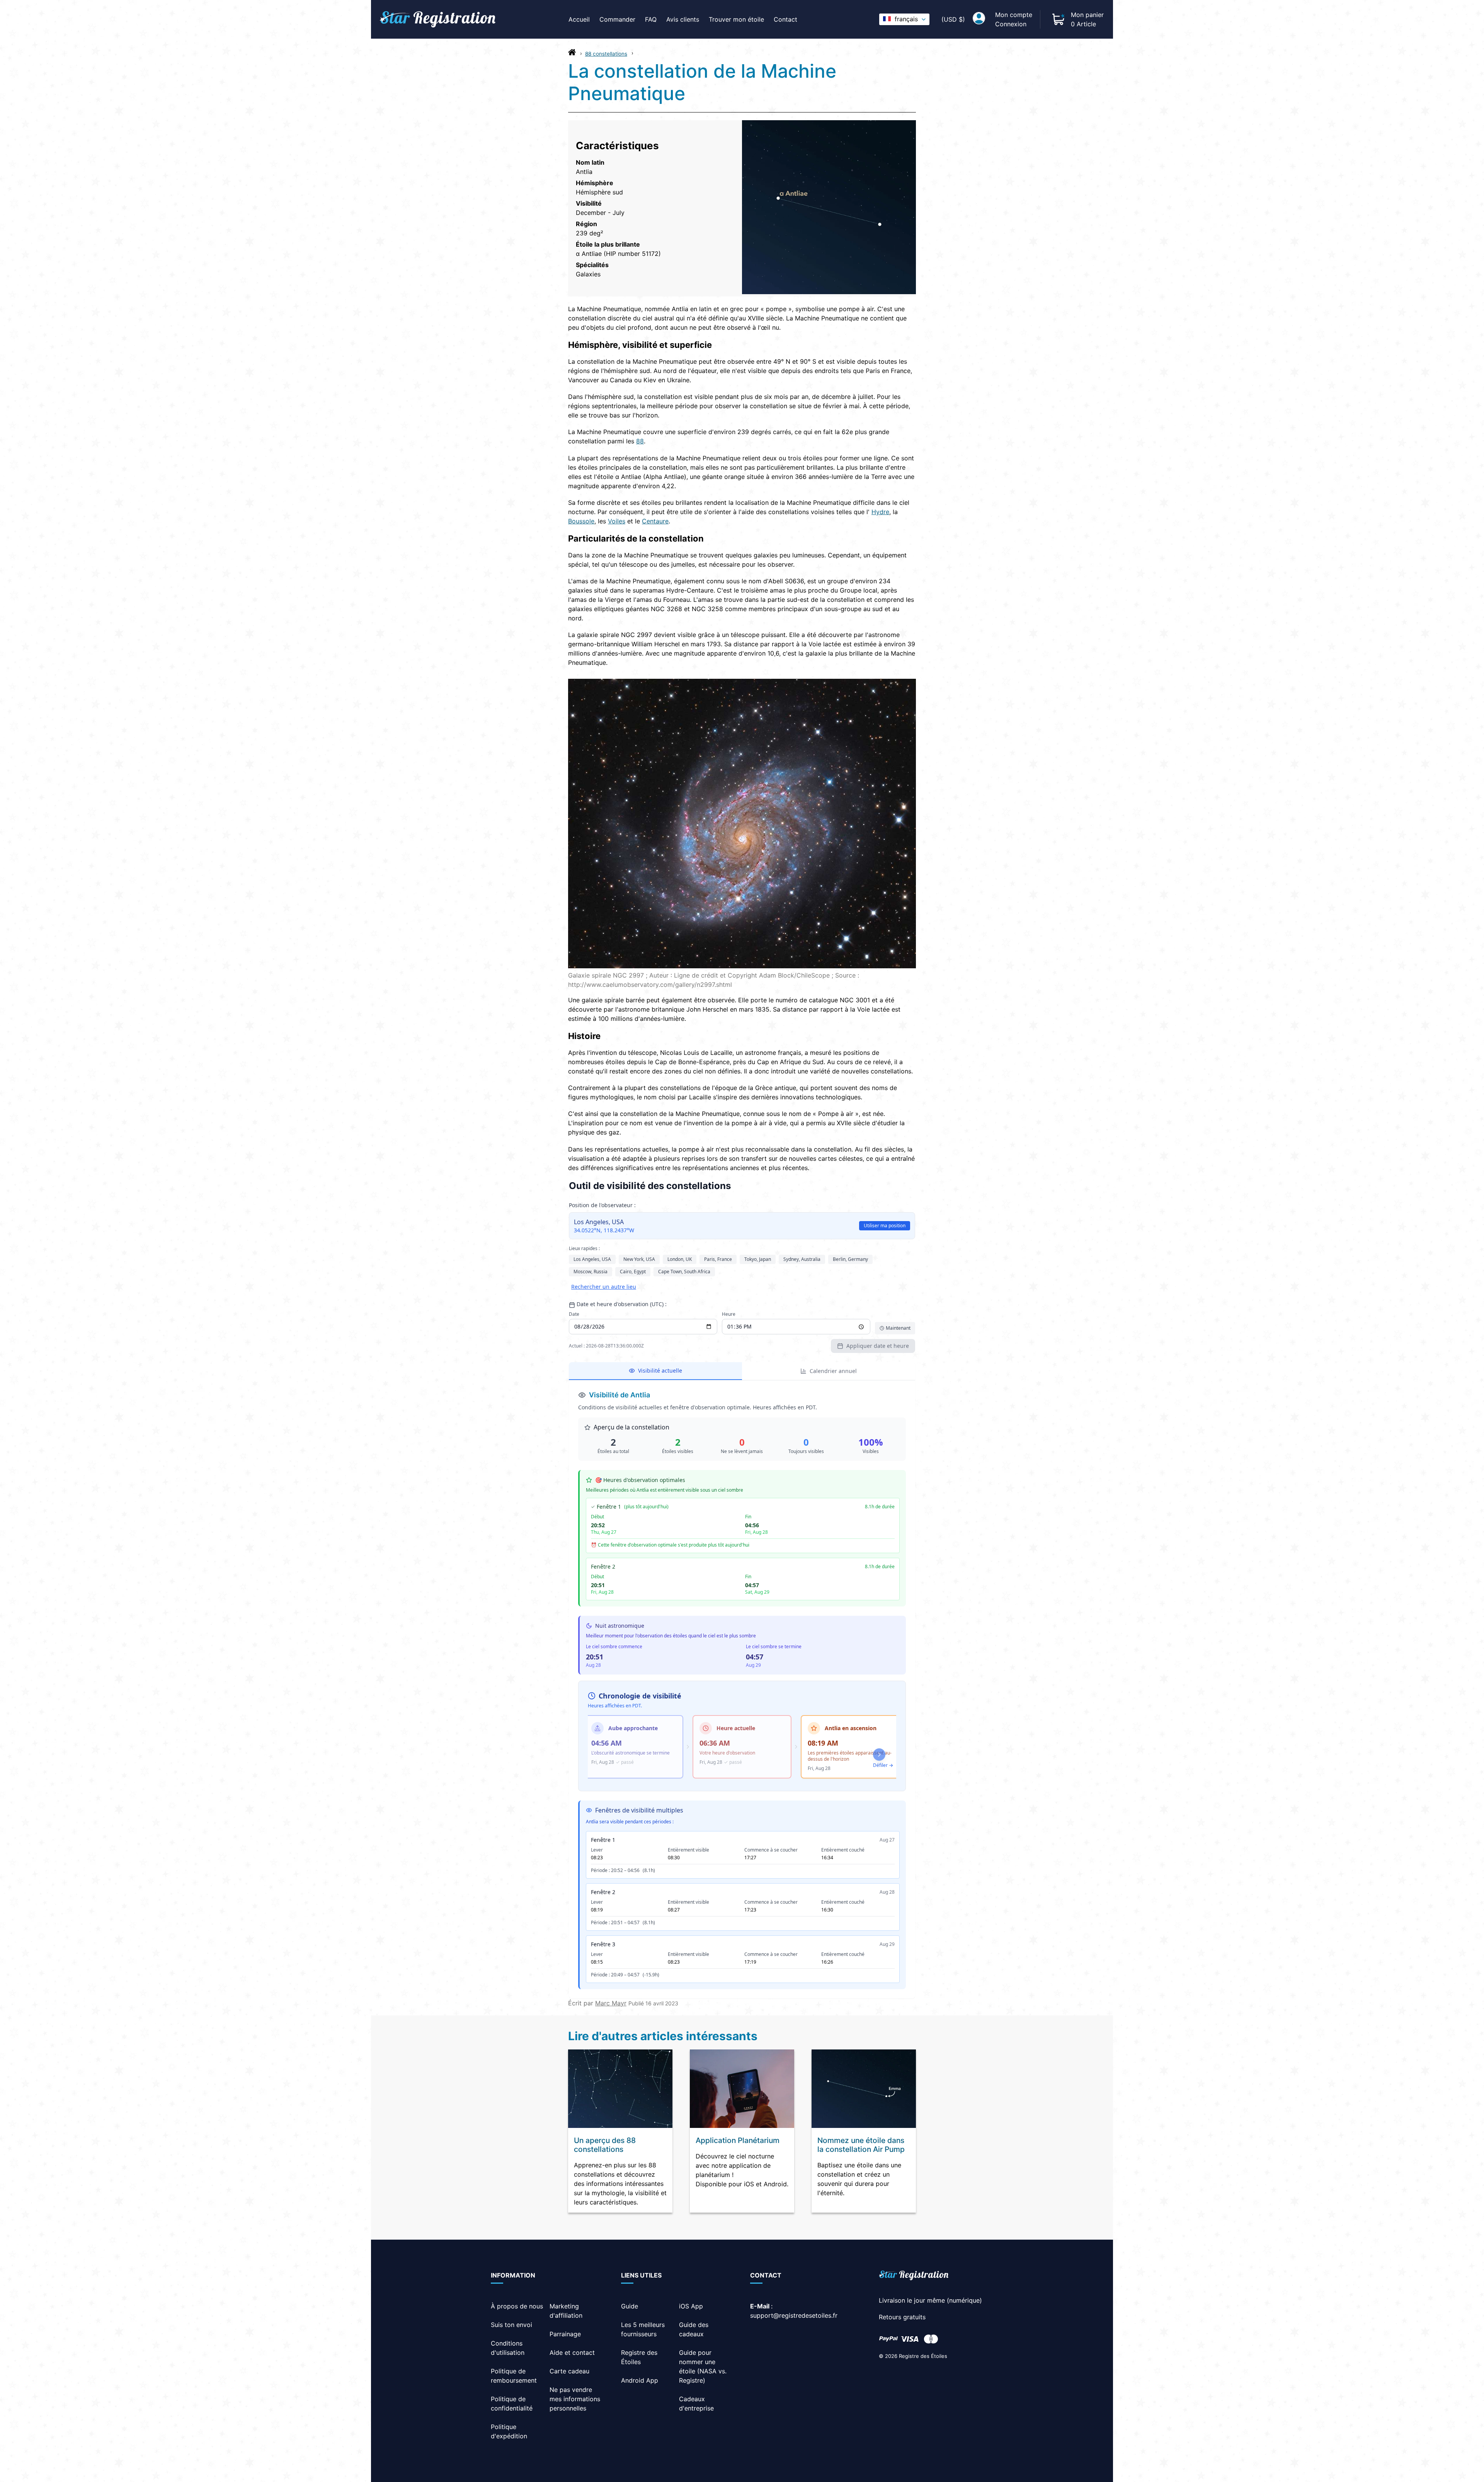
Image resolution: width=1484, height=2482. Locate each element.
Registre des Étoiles (923, 2356)
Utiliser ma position (885, 1226)
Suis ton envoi (511, 2325)
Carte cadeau (569, 2371)
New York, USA (639, 1259)
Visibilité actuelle (660, 1370)
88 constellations (606, 54)
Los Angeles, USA (592, 1259)
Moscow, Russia (591, 1272)
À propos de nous (517, 2306)
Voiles (617, 521)
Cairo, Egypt (633, 1272)
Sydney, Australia (802, 1259)
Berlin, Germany (850, 1259)
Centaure (655, 521)
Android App (640, 2380)
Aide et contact (572, 2353)
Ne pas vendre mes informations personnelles (575, 2399)
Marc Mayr (611, 2003)
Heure (729, 1314)
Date (574, 1314)
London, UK (680, 1259)
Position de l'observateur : (602, 1205)
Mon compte (1014, 15)
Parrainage (565, 2334)
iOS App (691, 2306)
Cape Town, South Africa (684, 1272)
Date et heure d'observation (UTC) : (622, 1304)
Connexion (1011, 24)
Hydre (880, 512)
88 (640, 441)
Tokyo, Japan (758, 1259)
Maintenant (898, 1328)
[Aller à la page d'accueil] (572, 54)
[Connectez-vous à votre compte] (979, 19)
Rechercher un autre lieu (604, 1287)
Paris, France (718, 1259)
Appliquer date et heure (878, 1346)
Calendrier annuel (833, 1371)
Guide (630, 2306)
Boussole (581, 521)
